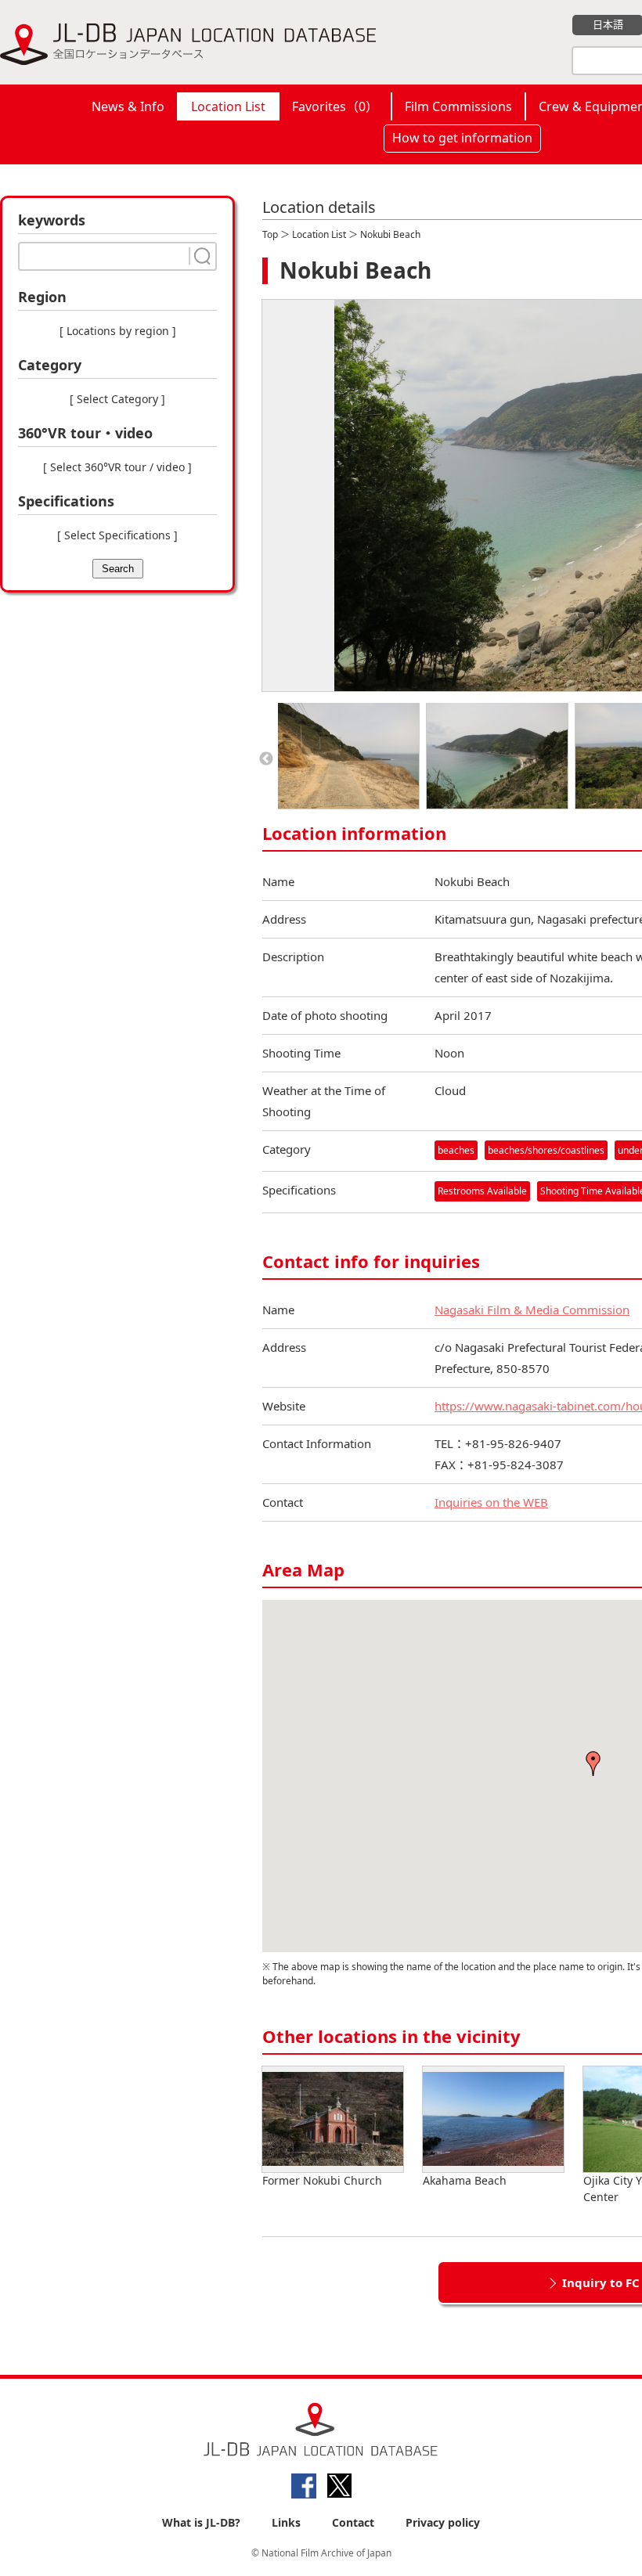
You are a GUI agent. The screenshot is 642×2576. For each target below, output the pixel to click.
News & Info (128, 106)
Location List (228, 106)
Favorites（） (335, 106)
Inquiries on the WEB (491, 1502)
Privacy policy (443, 2522)
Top (270, 234)
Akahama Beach (465, 2180)
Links (286, 2522)
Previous (266, 759)
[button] (593, 1764)
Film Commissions (458, 106)
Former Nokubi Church (322, 2180)
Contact (353, 2522)
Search (118, 569)
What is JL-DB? (201, 2522)
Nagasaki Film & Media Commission (532, 1310)
